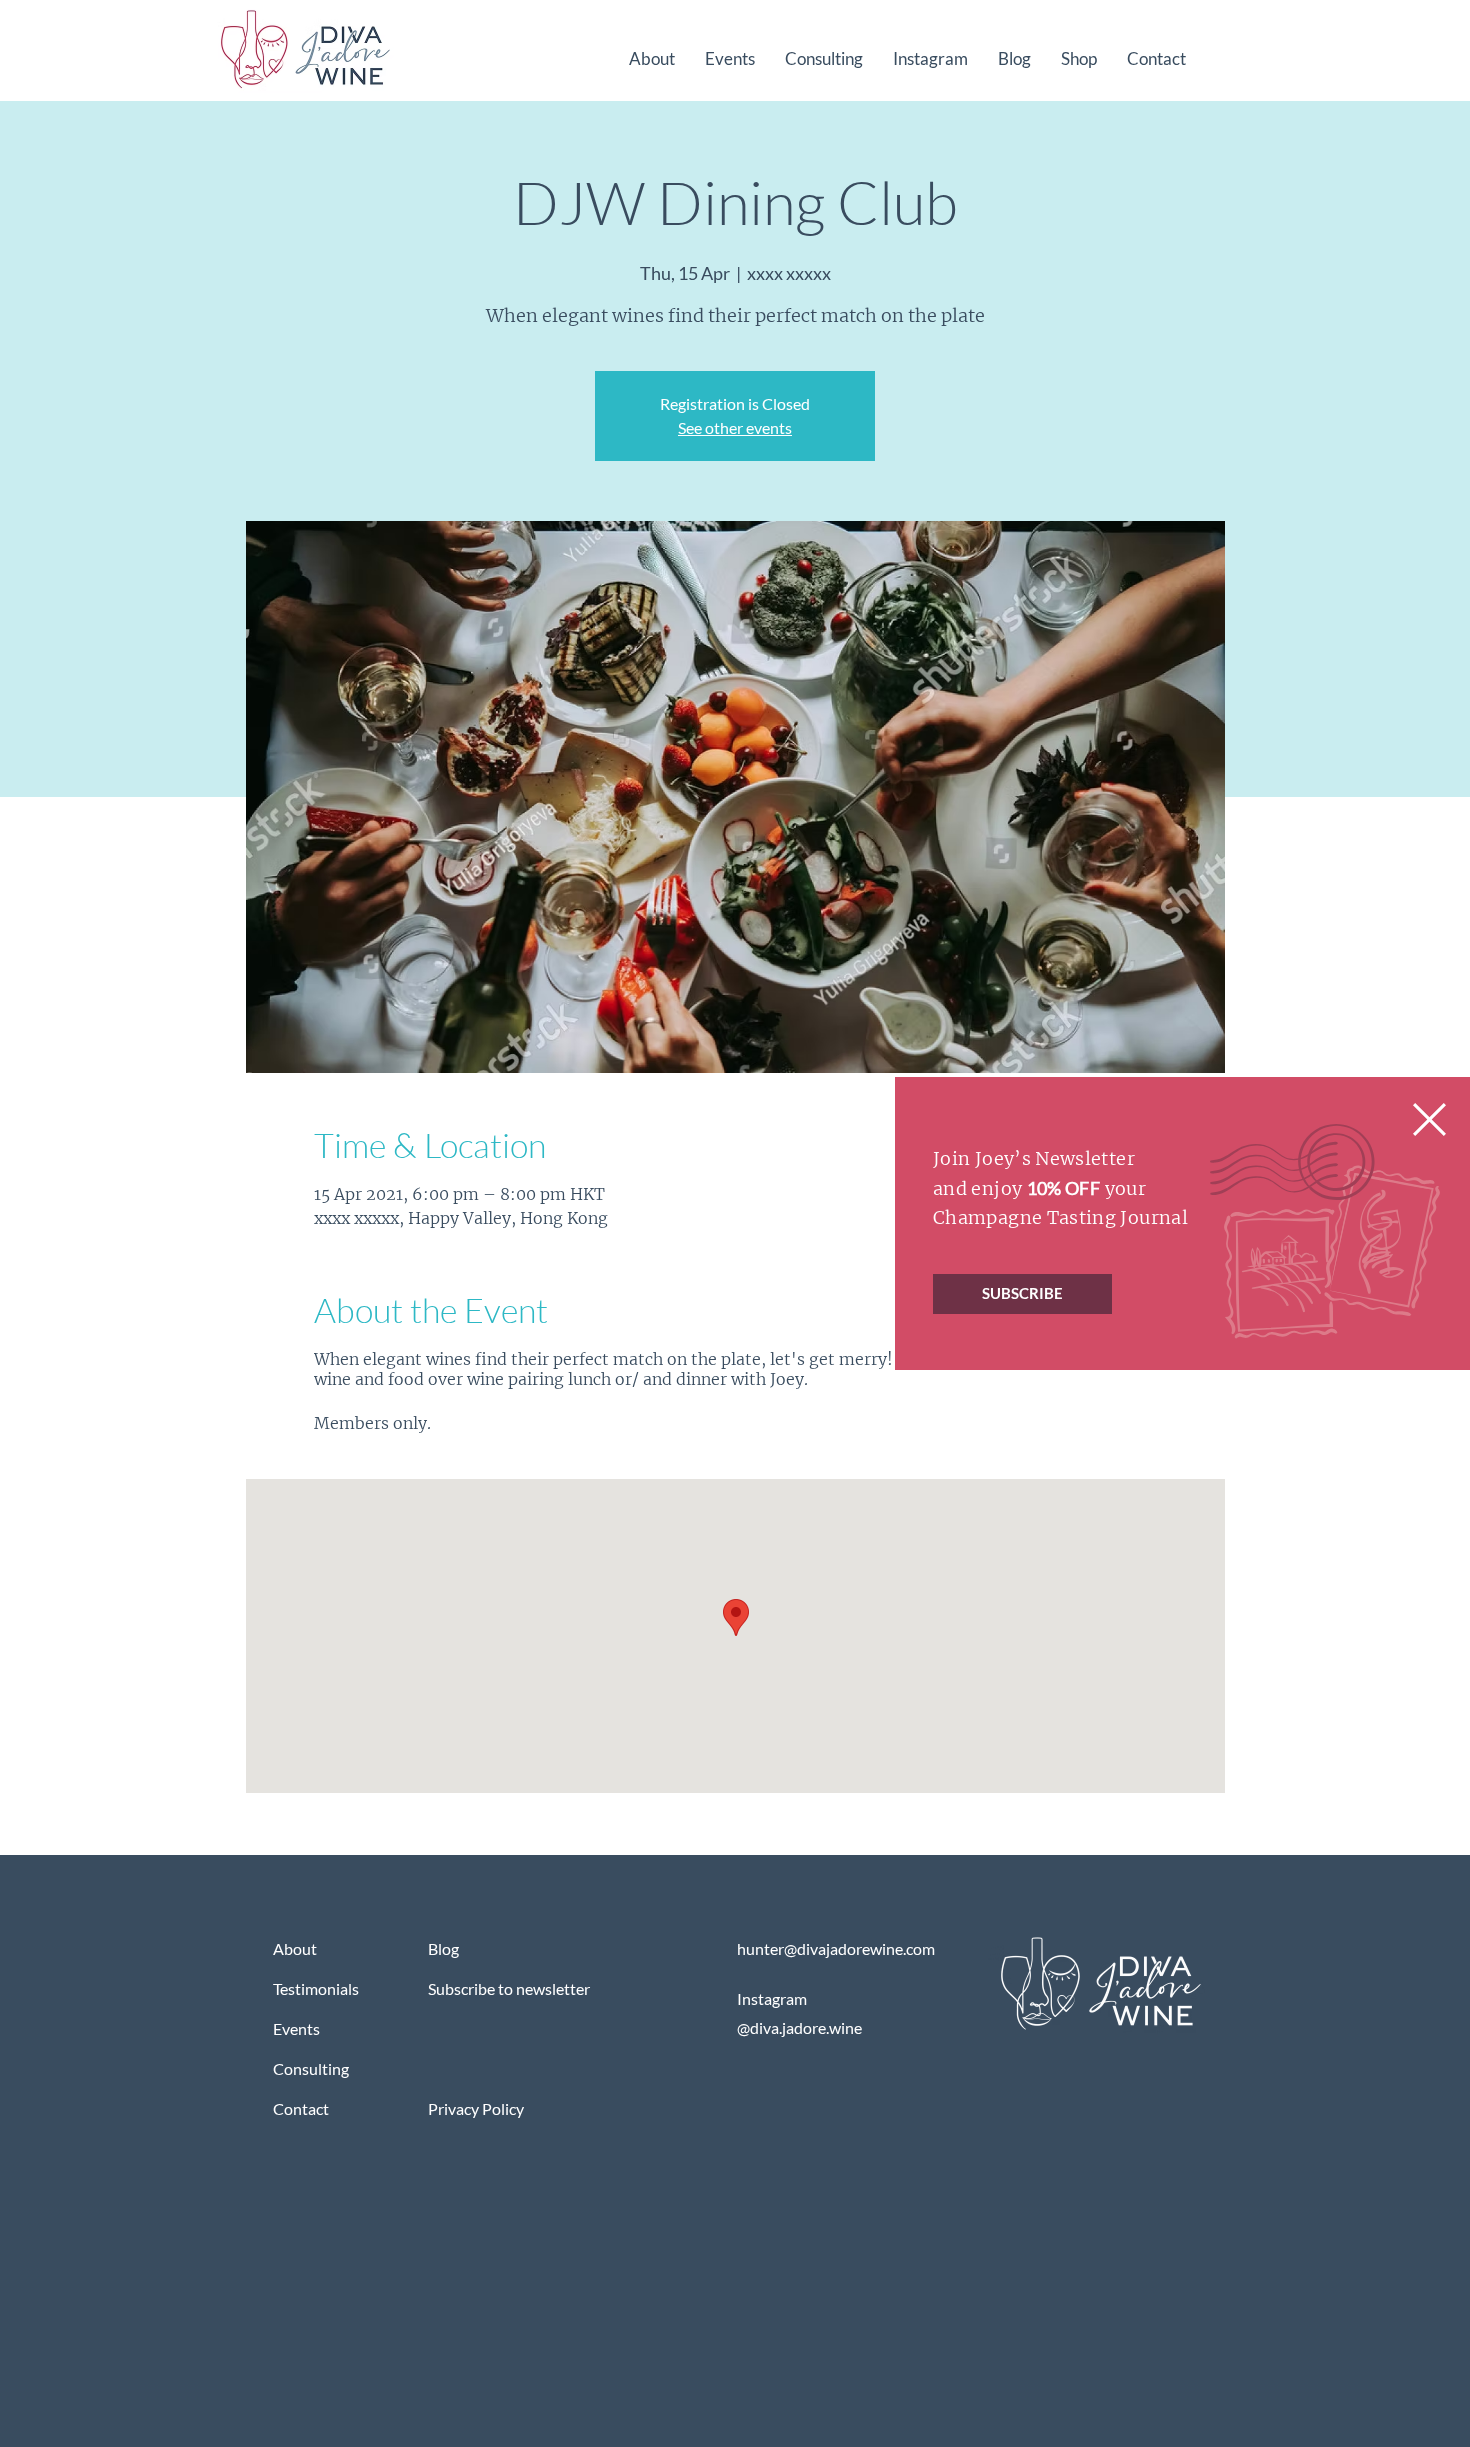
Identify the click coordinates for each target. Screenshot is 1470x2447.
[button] (1429, 1119)
